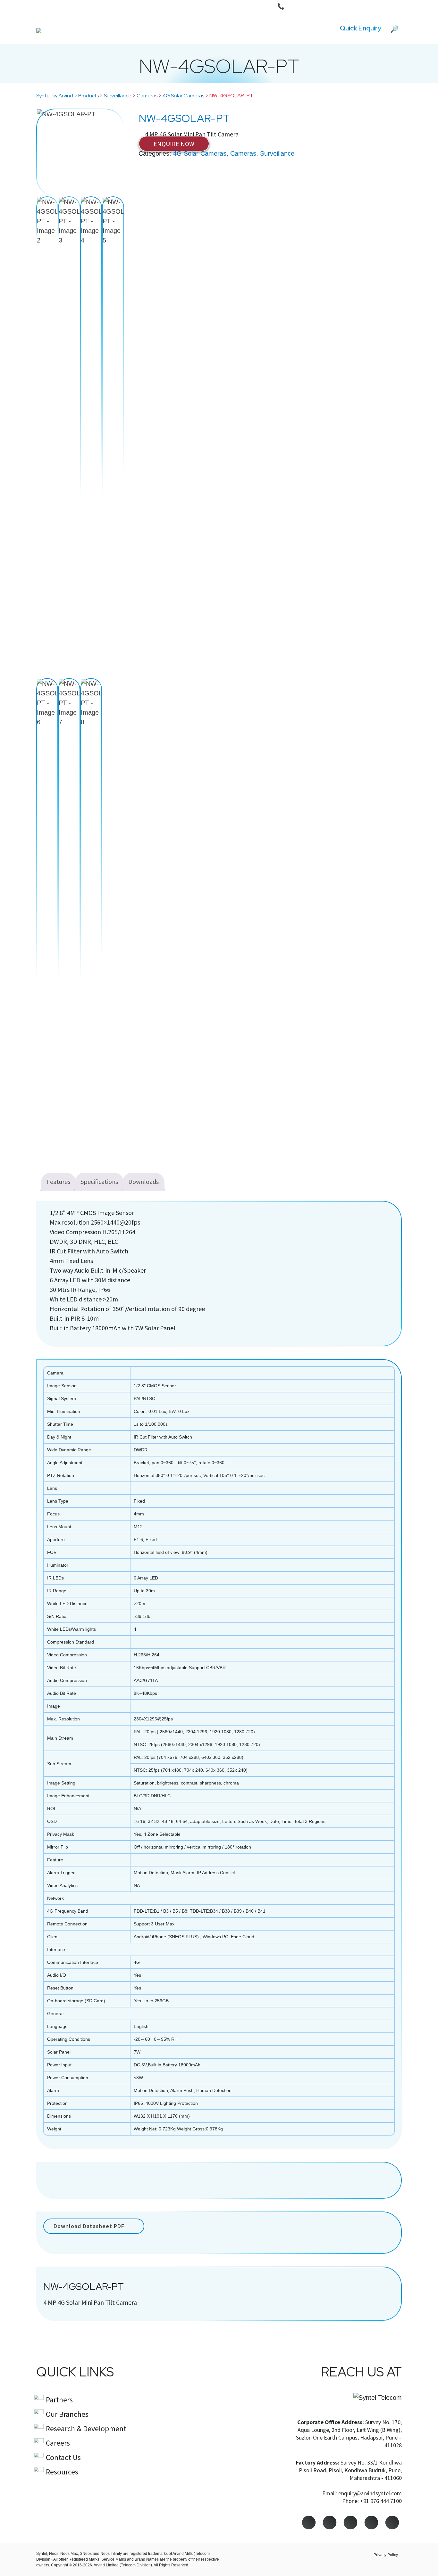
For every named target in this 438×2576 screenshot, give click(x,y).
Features (59, 1181)
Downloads (143, 1181)
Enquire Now (174, 144)
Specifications (99, 1181)
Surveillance (277, 153)
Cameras (243, 153)
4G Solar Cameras (200, 153)
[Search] (394, 28)
